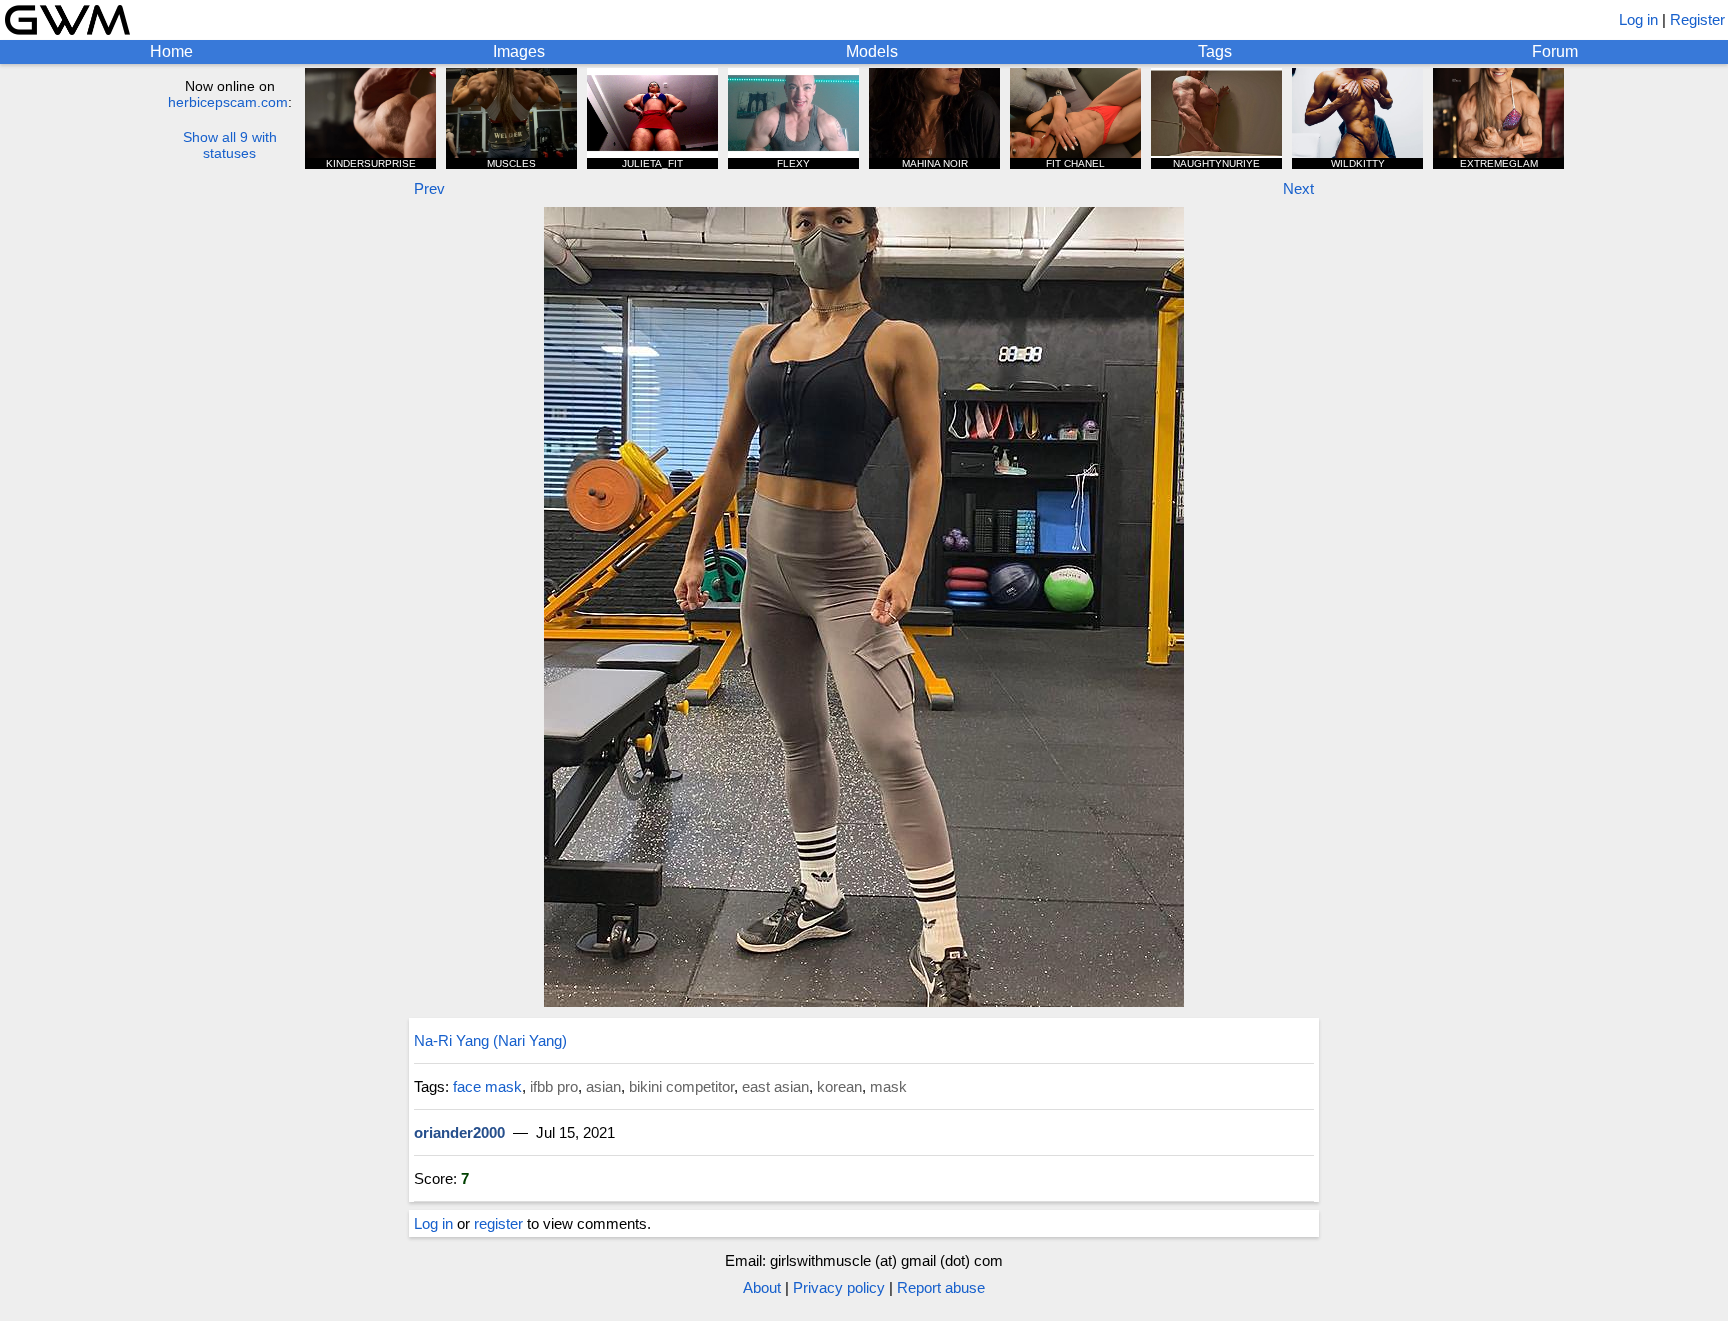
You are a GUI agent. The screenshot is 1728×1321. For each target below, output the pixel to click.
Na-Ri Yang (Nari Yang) (490, 1040)
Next (1298, 188)
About (762, 1287)
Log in (1638, 19)
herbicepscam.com (228, 102)
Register (1697, 19)
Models (872, 51)
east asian (775, 1086)
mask (888, 1086)
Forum (1555, 51)
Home (171, 51)
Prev (429, 188)
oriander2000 (459, 1132)
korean (839, 1086)
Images (519, 51)
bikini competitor (681, 1086)
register (498, 1223)
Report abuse (941, 1287)
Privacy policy (839, 1287)
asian (603, 1086)
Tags (1215, 51)
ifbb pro (554, 1086)
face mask (487, 1086)
